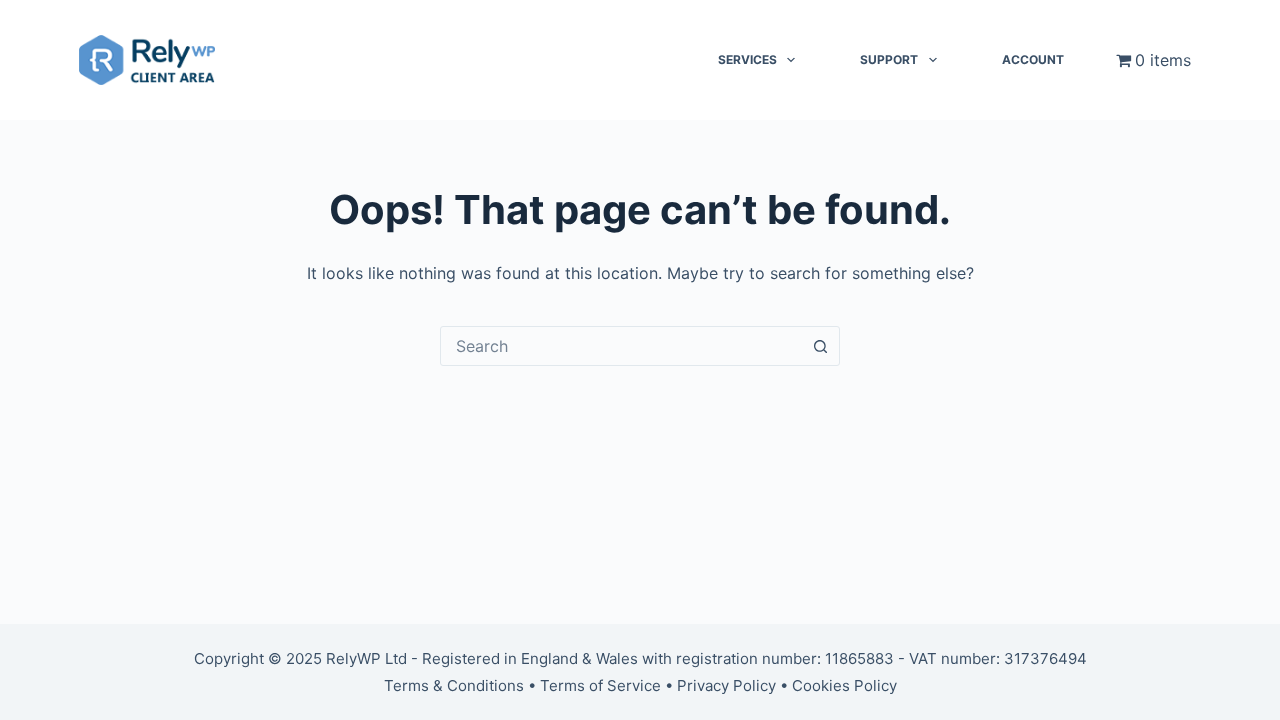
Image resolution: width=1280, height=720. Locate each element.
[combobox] (621, 346)
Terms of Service (600, 685)
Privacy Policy (726, 685)
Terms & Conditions (454, 685)
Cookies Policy (844, 685)
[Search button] (820, 346)
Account (1033, 59)
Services (747, 59)
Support (889, 59)
